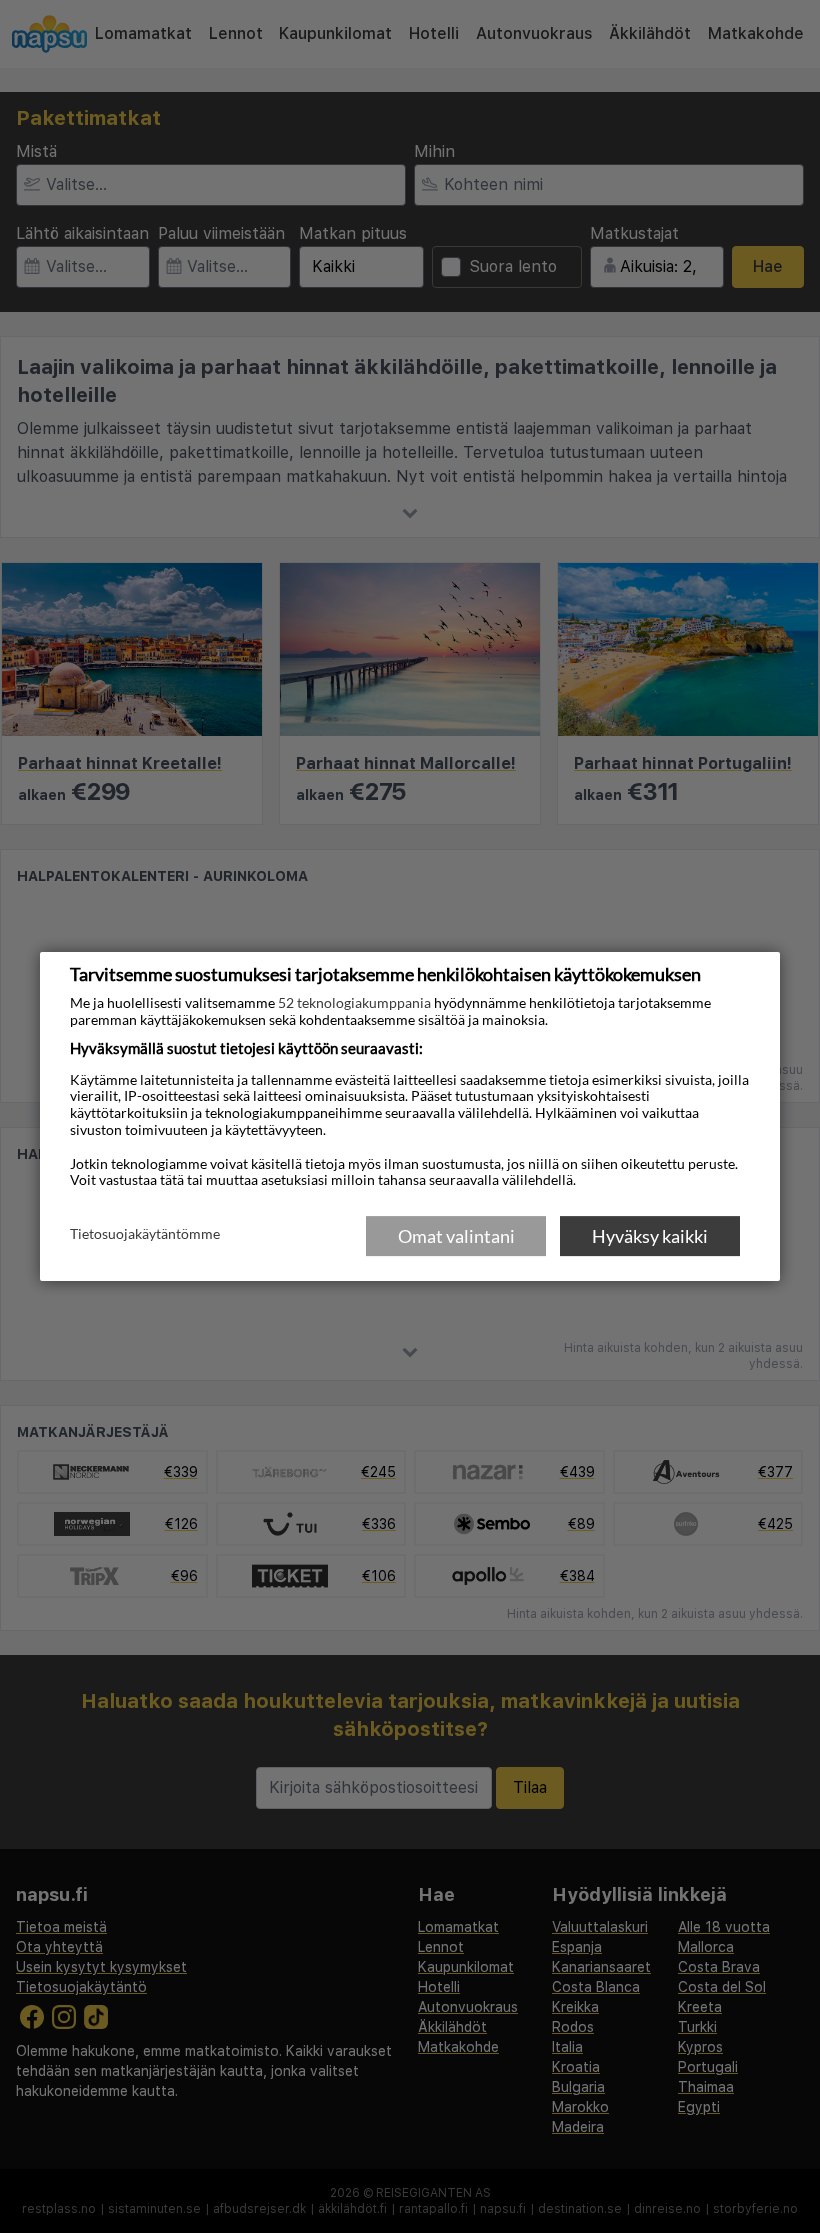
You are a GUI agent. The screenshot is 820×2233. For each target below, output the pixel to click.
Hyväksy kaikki (650, 1236)
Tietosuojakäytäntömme (145, 1235)
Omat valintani (456, 1236)
